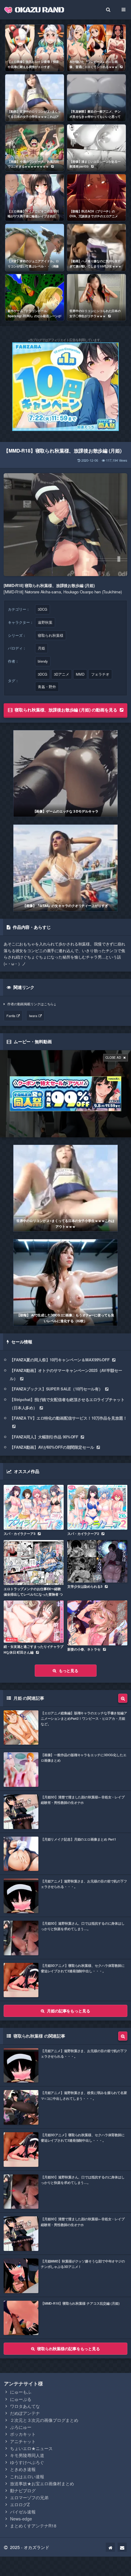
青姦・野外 (47, 687)
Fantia (11, 1016)
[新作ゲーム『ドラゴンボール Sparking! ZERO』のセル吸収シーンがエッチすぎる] (35, 297)
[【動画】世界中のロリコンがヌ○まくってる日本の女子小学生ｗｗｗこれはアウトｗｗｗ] (35, 98)
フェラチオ (100, 674)
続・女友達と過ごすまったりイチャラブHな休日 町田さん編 (34, 1649)
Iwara (33, 1016)
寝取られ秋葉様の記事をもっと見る (69, 2349)
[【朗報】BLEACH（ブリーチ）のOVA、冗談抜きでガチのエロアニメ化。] (96, 198)
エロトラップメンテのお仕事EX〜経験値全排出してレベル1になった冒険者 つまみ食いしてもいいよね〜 (33, 1594)
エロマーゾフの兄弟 (29, 2497)
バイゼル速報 (23, 2512)
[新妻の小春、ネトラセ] (97, 1623)
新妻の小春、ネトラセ (84, 1649)
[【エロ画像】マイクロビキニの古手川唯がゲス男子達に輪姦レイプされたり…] (35, 198)
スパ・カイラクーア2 (83, 1534)
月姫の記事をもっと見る (69, 2011)
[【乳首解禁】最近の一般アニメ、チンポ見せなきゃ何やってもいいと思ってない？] (96, 98)
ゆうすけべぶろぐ (27, 2462)
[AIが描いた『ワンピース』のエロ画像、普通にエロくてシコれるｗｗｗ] (96, 48)
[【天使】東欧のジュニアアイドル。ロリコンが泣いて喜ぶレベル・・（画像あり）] (35, 247)
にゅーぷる (21, 2399)
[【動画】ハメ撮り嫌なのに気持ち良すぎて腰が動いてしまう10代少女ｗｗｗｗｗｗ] (96, 247)
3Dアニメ (62, 674)
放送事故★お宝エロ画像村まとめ (42, 2483)
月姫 (41, 648)
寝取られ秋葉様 (51, 635)
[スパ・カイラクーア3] (34, 1507)
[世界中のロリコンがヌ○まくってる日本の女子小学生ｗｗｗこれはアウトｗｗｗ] (65, 1188)
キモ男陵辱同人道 (27, 2455)
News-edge (21, 2519)
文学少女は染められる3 (85, 1586)
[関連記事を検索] (123, 1698)
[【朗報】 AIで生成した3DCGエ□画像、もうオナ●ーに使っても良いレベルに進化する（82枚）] (65, 1283)
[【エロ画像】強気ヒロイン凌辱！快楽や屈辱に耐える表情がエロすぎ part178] (35, 48)
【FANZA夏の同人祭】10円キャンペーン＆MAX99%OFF (60, 1360)
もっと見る (69, 1670)
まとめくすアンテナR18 (33, 2526)
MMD (80, 674)
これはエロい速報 (27, 2476)
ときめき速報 (23, 2469)
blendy (43, 661)
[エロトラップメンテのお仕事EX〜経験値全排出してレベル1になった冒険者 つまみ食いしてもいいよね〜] (34, 1562)
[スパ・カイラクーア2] (97, 1507)
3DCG (42, 609)
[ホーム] (110, 2547)
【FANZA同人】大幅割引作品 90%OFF (44, 1437)
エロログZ (20, 2504)
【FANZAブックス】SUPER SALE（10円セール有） (56, 1389)
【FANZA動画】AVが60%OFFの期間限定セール (52, 1447)
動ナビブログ (23, 2490)
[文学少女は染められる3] (97, 1561)
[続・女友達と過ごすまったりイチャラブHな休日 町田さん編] (34, 1622)
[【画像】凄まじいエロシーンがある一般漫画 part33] (96, 148)
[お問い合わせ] (122, 2547)
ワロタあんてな (25, 2406)
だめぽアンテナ (25, 2413)
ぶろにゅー (21, 2427)
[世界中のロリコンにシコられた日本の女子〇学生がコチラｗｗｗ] (96, 297)
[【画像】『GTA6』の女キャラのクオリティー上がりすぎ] (65, 868)
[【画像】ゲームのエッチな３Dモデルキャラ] (65, 774)
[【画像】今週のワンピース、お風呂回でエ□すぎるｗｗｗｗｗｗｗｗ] (35, 148)
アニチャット (23, 2441)
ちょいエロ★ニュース (31, 2448)
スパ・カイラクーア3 (19, 1534)
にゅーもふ (21, 2392)
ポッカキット (23, 2434)
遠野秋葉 (45, 622)
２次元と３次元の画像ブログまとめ (44, 2420)
